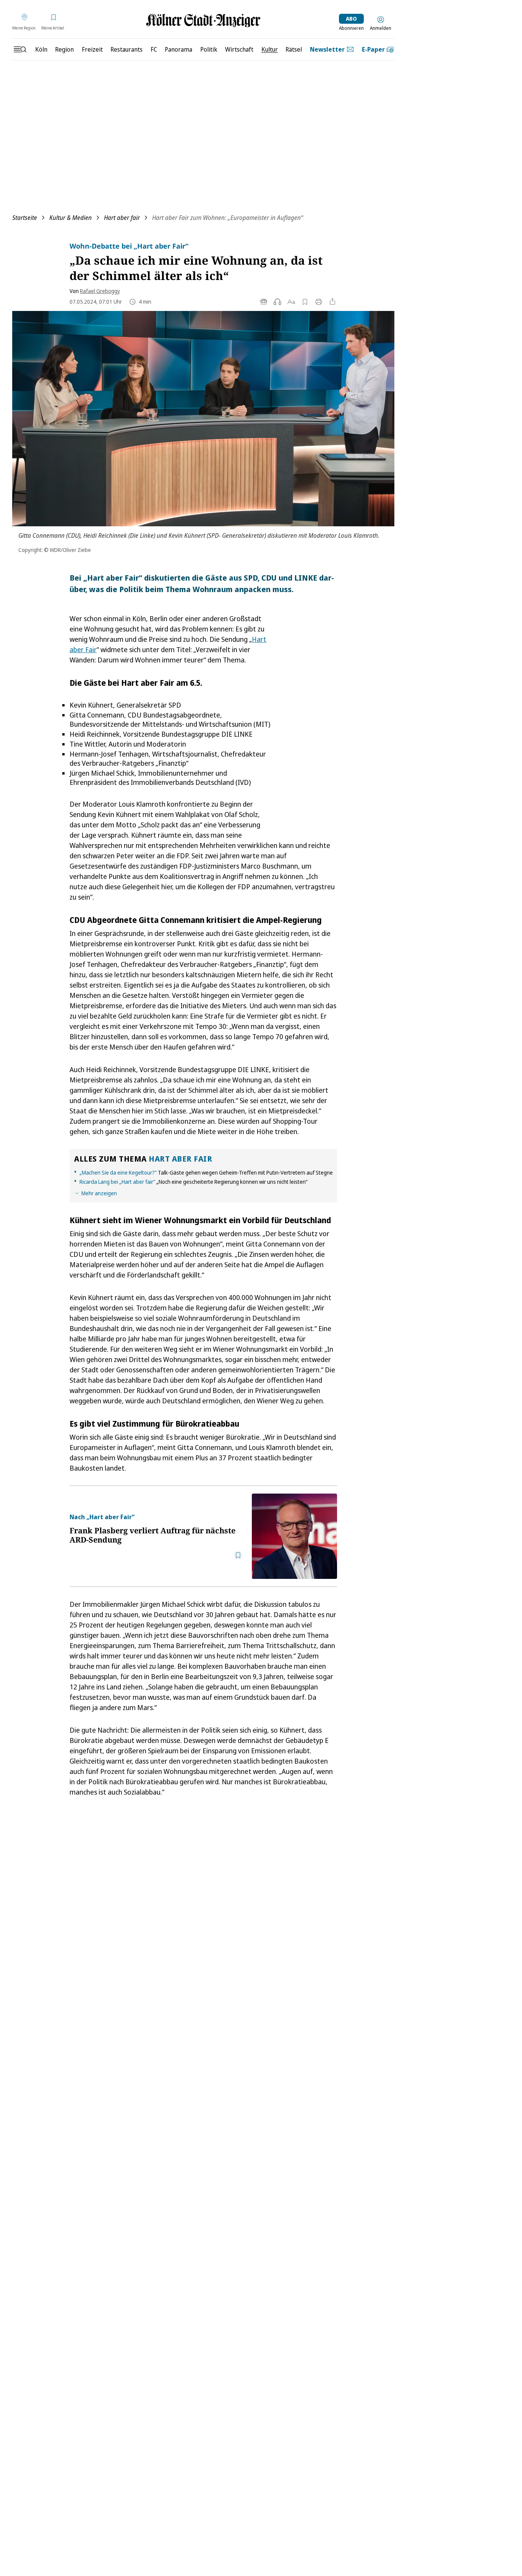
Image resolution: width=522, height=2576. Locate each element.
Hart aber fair (122, 218)
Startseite (25, 218)
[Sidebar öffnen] (20, 49)
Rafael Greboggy (100, 291)
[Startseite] (203, 20)
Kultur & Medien (71, 218)
